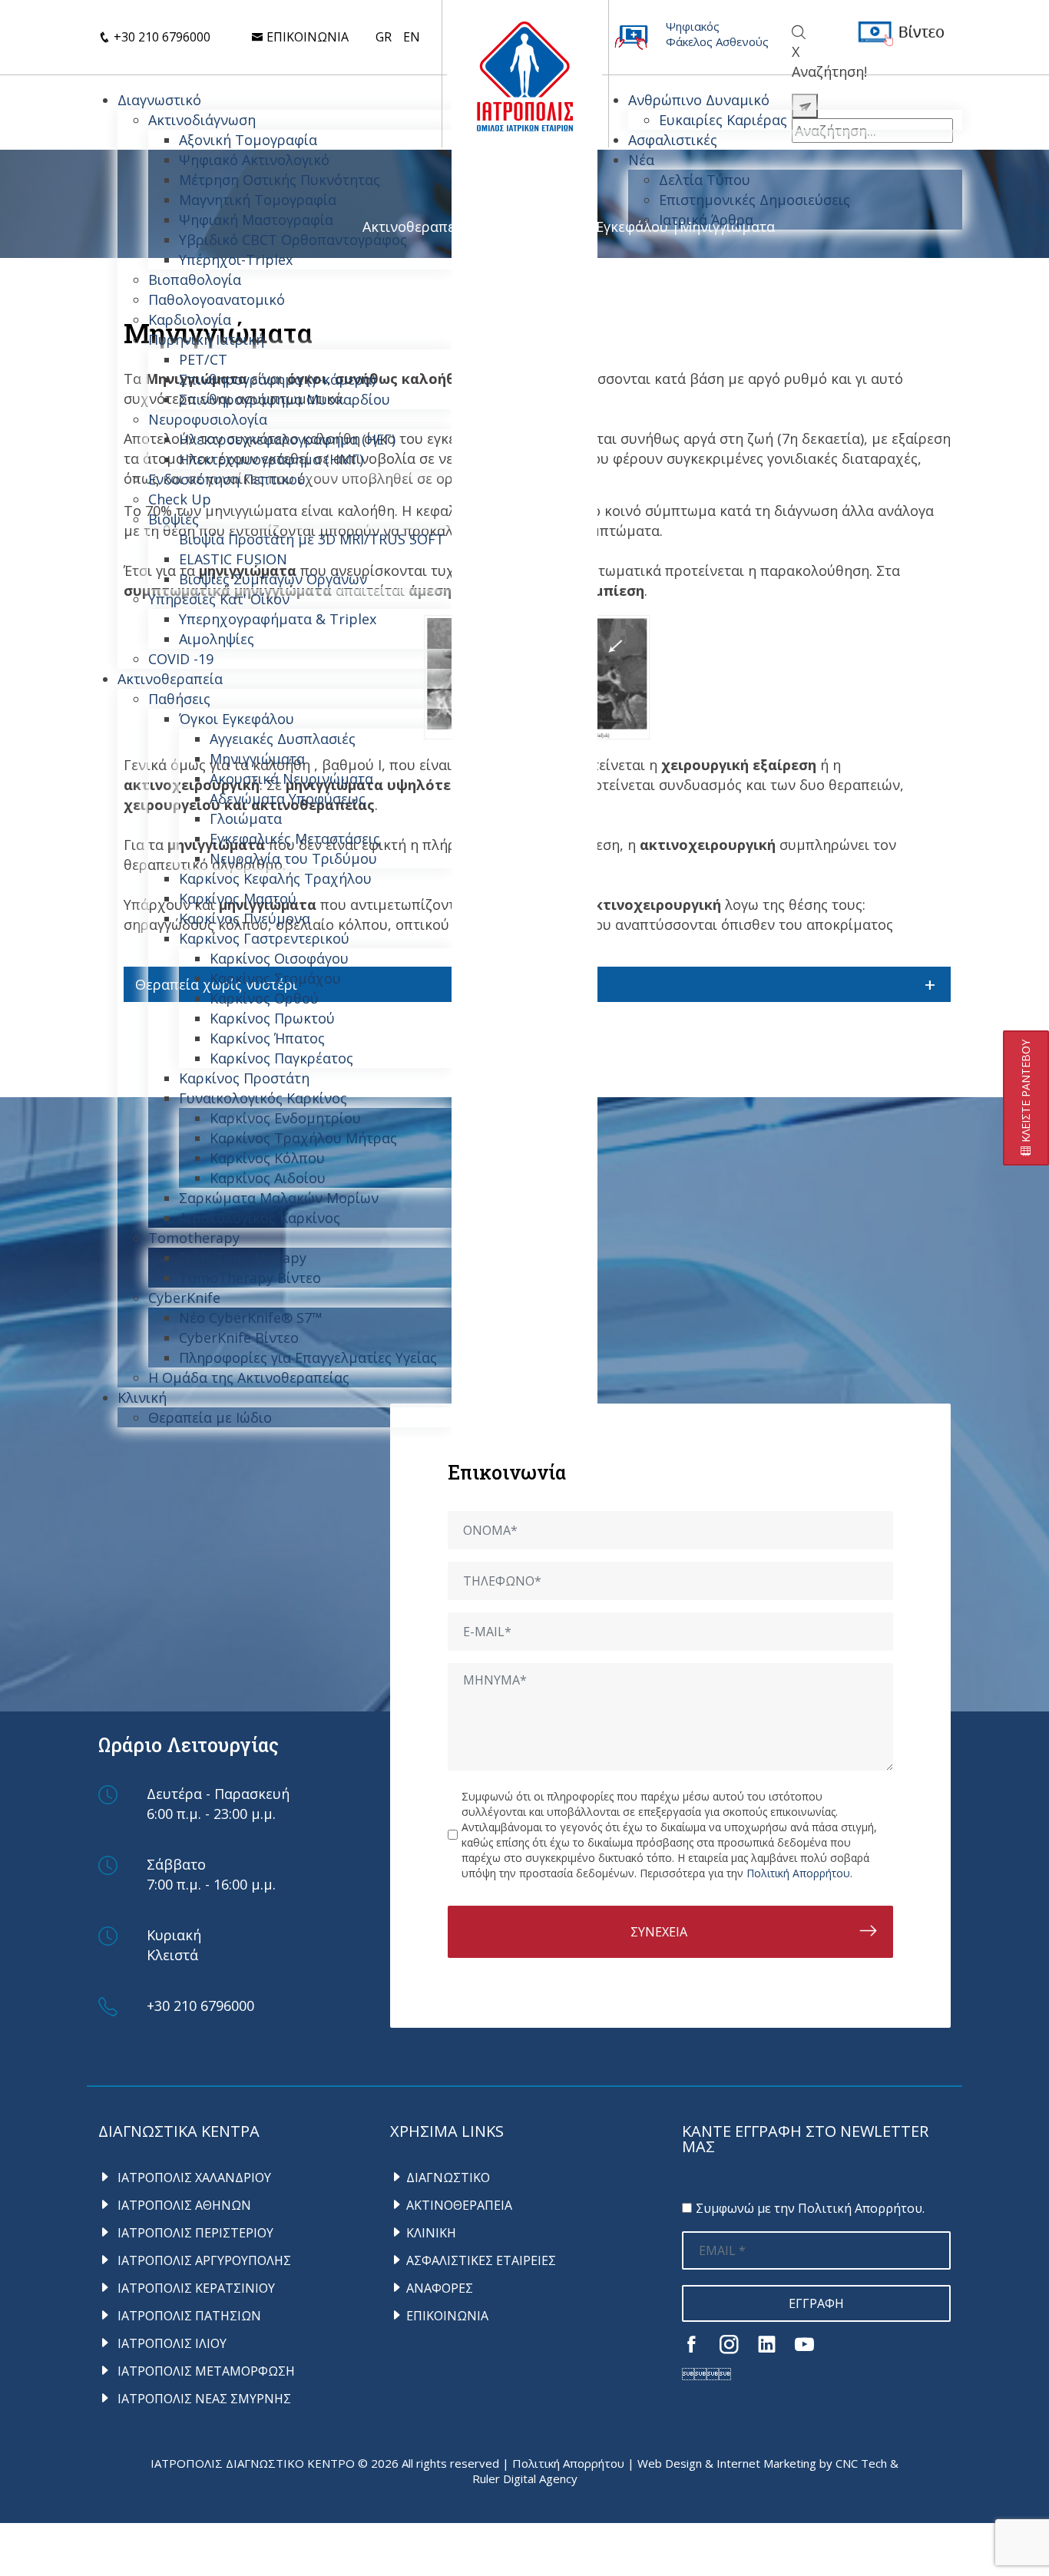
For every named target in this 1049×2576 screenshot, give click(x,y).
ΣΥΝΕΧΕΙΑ (659, 1932)
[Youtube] (804, 2344)
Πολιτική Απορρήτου (798, 1873)
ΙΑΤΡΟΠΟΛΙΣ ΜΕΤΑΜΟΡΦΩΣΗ (205, 2371)
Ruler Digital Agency (525, 2478)
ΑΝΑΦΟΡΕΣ (440, 2288)
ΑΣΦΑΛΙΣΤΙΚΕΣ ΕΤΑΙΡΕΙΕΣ (481, 2260)
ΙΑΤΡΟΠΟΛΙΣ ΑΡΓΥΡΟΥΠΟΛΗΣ (203, 2260)
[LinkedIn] (767, 2344)
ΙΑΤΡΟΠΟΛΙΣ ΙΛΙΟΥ (170, 2343)
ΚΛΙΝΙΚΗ (431, 2233)
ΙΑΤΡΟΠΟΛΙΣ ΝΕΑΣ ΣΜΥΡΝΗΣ (203, 2399)
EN (412, 37)
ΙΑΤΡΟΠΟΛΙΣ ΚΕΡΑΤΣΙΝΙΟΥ (195, 2288)
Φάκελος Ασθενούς (717, 41)
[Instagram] (729, 2344)
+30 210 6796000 (160, 37)
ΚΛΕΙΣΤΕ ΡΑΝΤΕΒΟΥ (1026, 1093)
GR (384, 37)
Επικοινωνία (306, 37)
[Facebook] (692, 2344)
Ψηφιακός (693, 26)
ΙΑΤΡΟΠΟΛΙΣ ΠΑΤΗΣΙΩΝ (188, 2316)
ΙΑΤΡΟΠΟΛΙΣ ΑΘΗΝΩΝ (183, 2205)
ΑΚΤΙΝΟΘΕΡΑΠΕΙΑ (459, 2205)
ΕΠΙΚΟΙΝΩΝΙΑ (447, 2316)
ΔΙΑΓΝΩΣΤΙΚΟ (448, 2178)
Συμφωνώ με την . (810, 2208)
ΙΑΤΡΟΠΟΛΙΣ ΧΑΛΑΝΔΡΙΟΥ (193, 2178)
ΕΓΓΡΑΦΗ (816, 2303)
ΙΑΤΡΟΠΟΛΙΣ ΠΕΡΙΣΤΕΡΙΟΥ (194, 2233)
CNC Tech (861, 2463)
